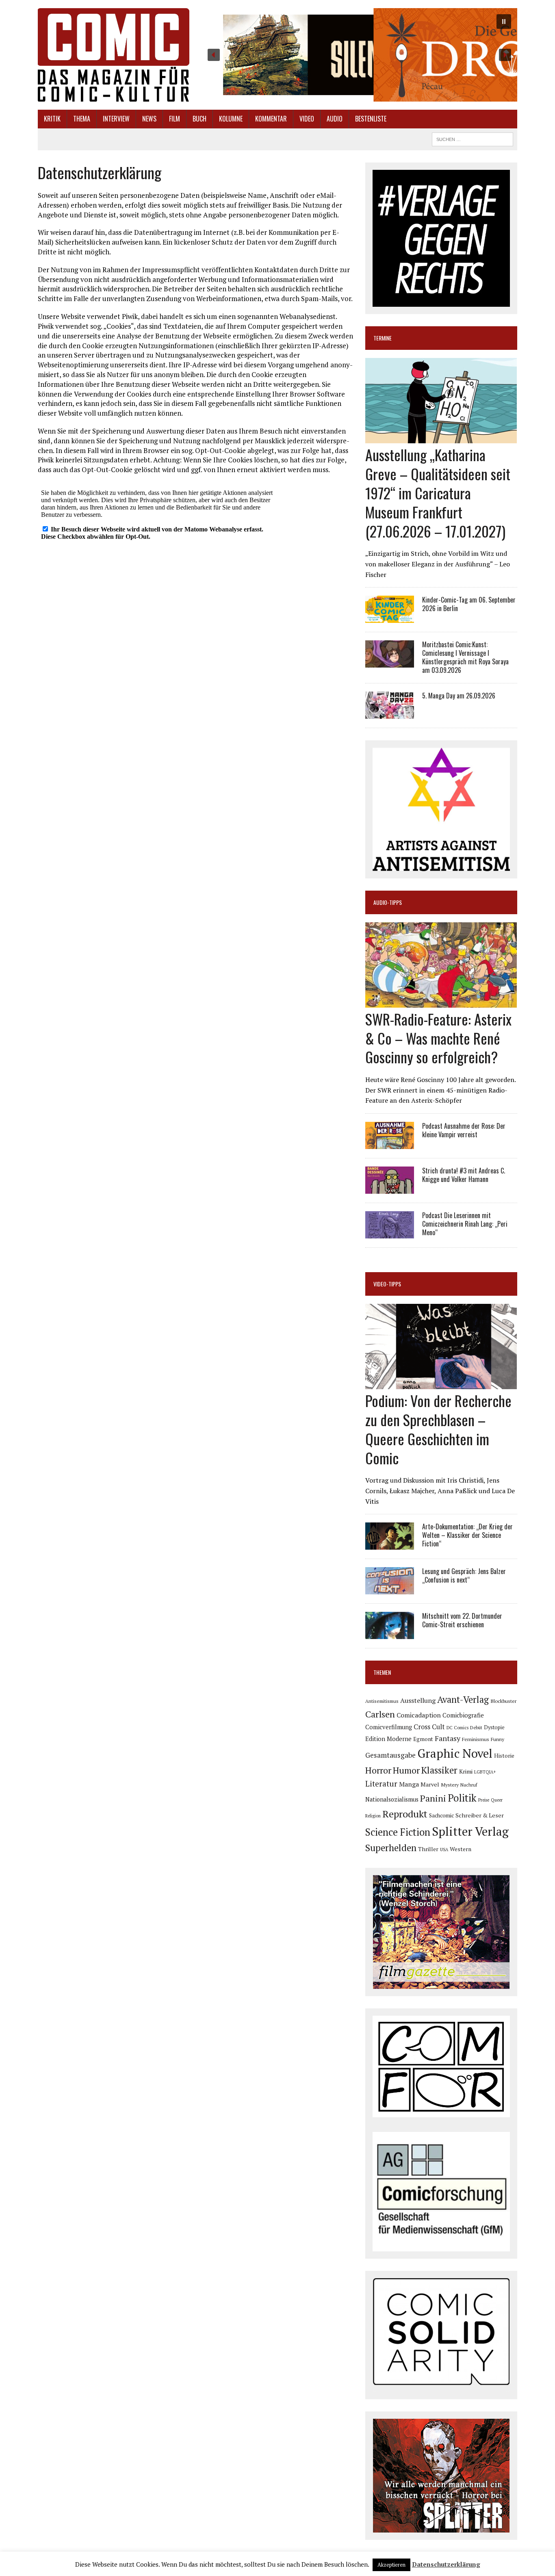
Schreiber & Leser (480, 1815)
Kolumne (231, 119)
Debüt (476, 1727)
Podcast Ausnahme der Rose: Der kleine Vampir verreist (464, 1130)
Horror (378, 1770)
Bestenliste (371, 119)
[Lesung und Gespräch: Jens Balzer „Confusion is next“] (390, 1589)
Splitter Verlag (470, 1831)
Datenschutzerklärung (446, 2564)
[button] (359, 55)
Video (307, 119)
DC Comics (457, 1728)
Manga (409, 1784)
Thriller (428, 1849)
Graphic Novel (455, 1753)
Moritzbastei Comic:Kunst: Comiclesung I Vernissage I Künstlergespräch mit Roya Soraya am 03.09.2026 (465, 657)
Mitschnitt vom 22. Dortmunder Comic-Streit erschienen (462, 1620)
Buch (199, 119)
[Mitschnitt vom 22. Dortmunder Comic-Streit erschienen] (390, 1634)
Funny (498, 1739)
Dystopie (494, 1727)
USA (444, 1850)
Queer (497, 1800)
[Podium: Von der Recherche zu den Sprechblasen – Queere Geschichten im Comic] (441, 1384)
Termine (383, 338)
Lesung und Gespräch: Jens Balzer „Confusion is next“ (464, 1575)
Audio (335, 119)
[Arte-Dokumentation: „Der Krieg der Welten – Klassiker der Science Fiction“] (390, 1544)
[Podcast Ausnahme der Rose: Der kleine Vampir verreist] (390, 1143)
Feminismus (476, 1739)
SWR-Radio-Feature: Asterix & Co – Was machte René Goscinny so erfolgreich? (438, 1038)
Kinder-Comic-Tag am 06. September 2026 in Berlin (469, 604)
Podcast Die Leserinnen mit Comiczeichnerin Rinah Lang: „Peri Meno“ (465, 1224)
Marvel (430, 1784)
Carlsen (380, 1714)
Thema (82, 119)
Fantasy (448, 1738)
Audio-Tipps (388, 902)
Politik (462, 1798)
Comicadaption (419, 1715)
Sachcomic (441, 1815)
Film (175, 119)
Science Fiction (398, 1832)
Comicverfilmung (389, 1727)
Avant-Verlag (463, 1699)
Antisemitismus (382, 1701)
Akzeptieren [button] (391, 2565)
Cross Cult (429, 1727)
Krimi (466, 1771)
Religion (373, 1816)
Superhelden (391, 1848)
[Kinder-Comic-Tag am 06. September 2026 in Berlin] (390, 618)
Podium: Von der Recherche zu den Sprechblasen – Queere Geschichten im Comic (438, 1429)
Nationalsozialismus (392, 1799)
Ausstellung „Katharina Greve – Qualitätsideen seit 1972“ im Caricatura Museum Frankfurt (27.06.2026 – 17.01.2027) (438, 492)
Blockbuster (503, 1701)
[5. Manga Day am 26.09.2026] (390, 713)
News (149, 119)
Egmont (423, 1739)
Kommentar (271, 119)
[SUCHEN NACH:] (473, 138)
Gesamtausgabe (390, 1755)
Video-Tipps (387, 1284)
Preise (484, 1800)
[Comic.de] (114, 55)
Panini (433, 1798)
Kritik (52, 119)
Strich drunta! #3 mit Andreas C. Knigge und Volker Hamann (464, 1175)
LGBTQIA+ (485, 1772)
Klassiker (439, 1770)
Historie (504, 1756)
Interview (116, 119)
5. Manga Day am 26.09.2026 (459, 696)
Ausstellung (418, 1700)
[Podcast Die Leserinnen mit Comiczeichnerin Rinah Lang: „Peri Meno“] (390, 1233)
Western (461, 1849)
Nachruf (469, 1785)
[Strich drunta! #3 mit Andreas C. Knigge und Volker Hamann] (390, 1188)
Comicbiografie (463, 1715)
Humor (406, 1770)
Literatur (381, 1783)
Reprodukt (405, 1814)
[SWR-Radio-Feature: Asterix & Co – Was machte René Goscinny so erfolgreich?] (441, 1002)
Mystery (450, 1785)
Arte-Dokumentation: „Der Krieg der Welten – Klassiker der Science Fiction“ (467, 1535)
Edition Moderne (388, 1739)
